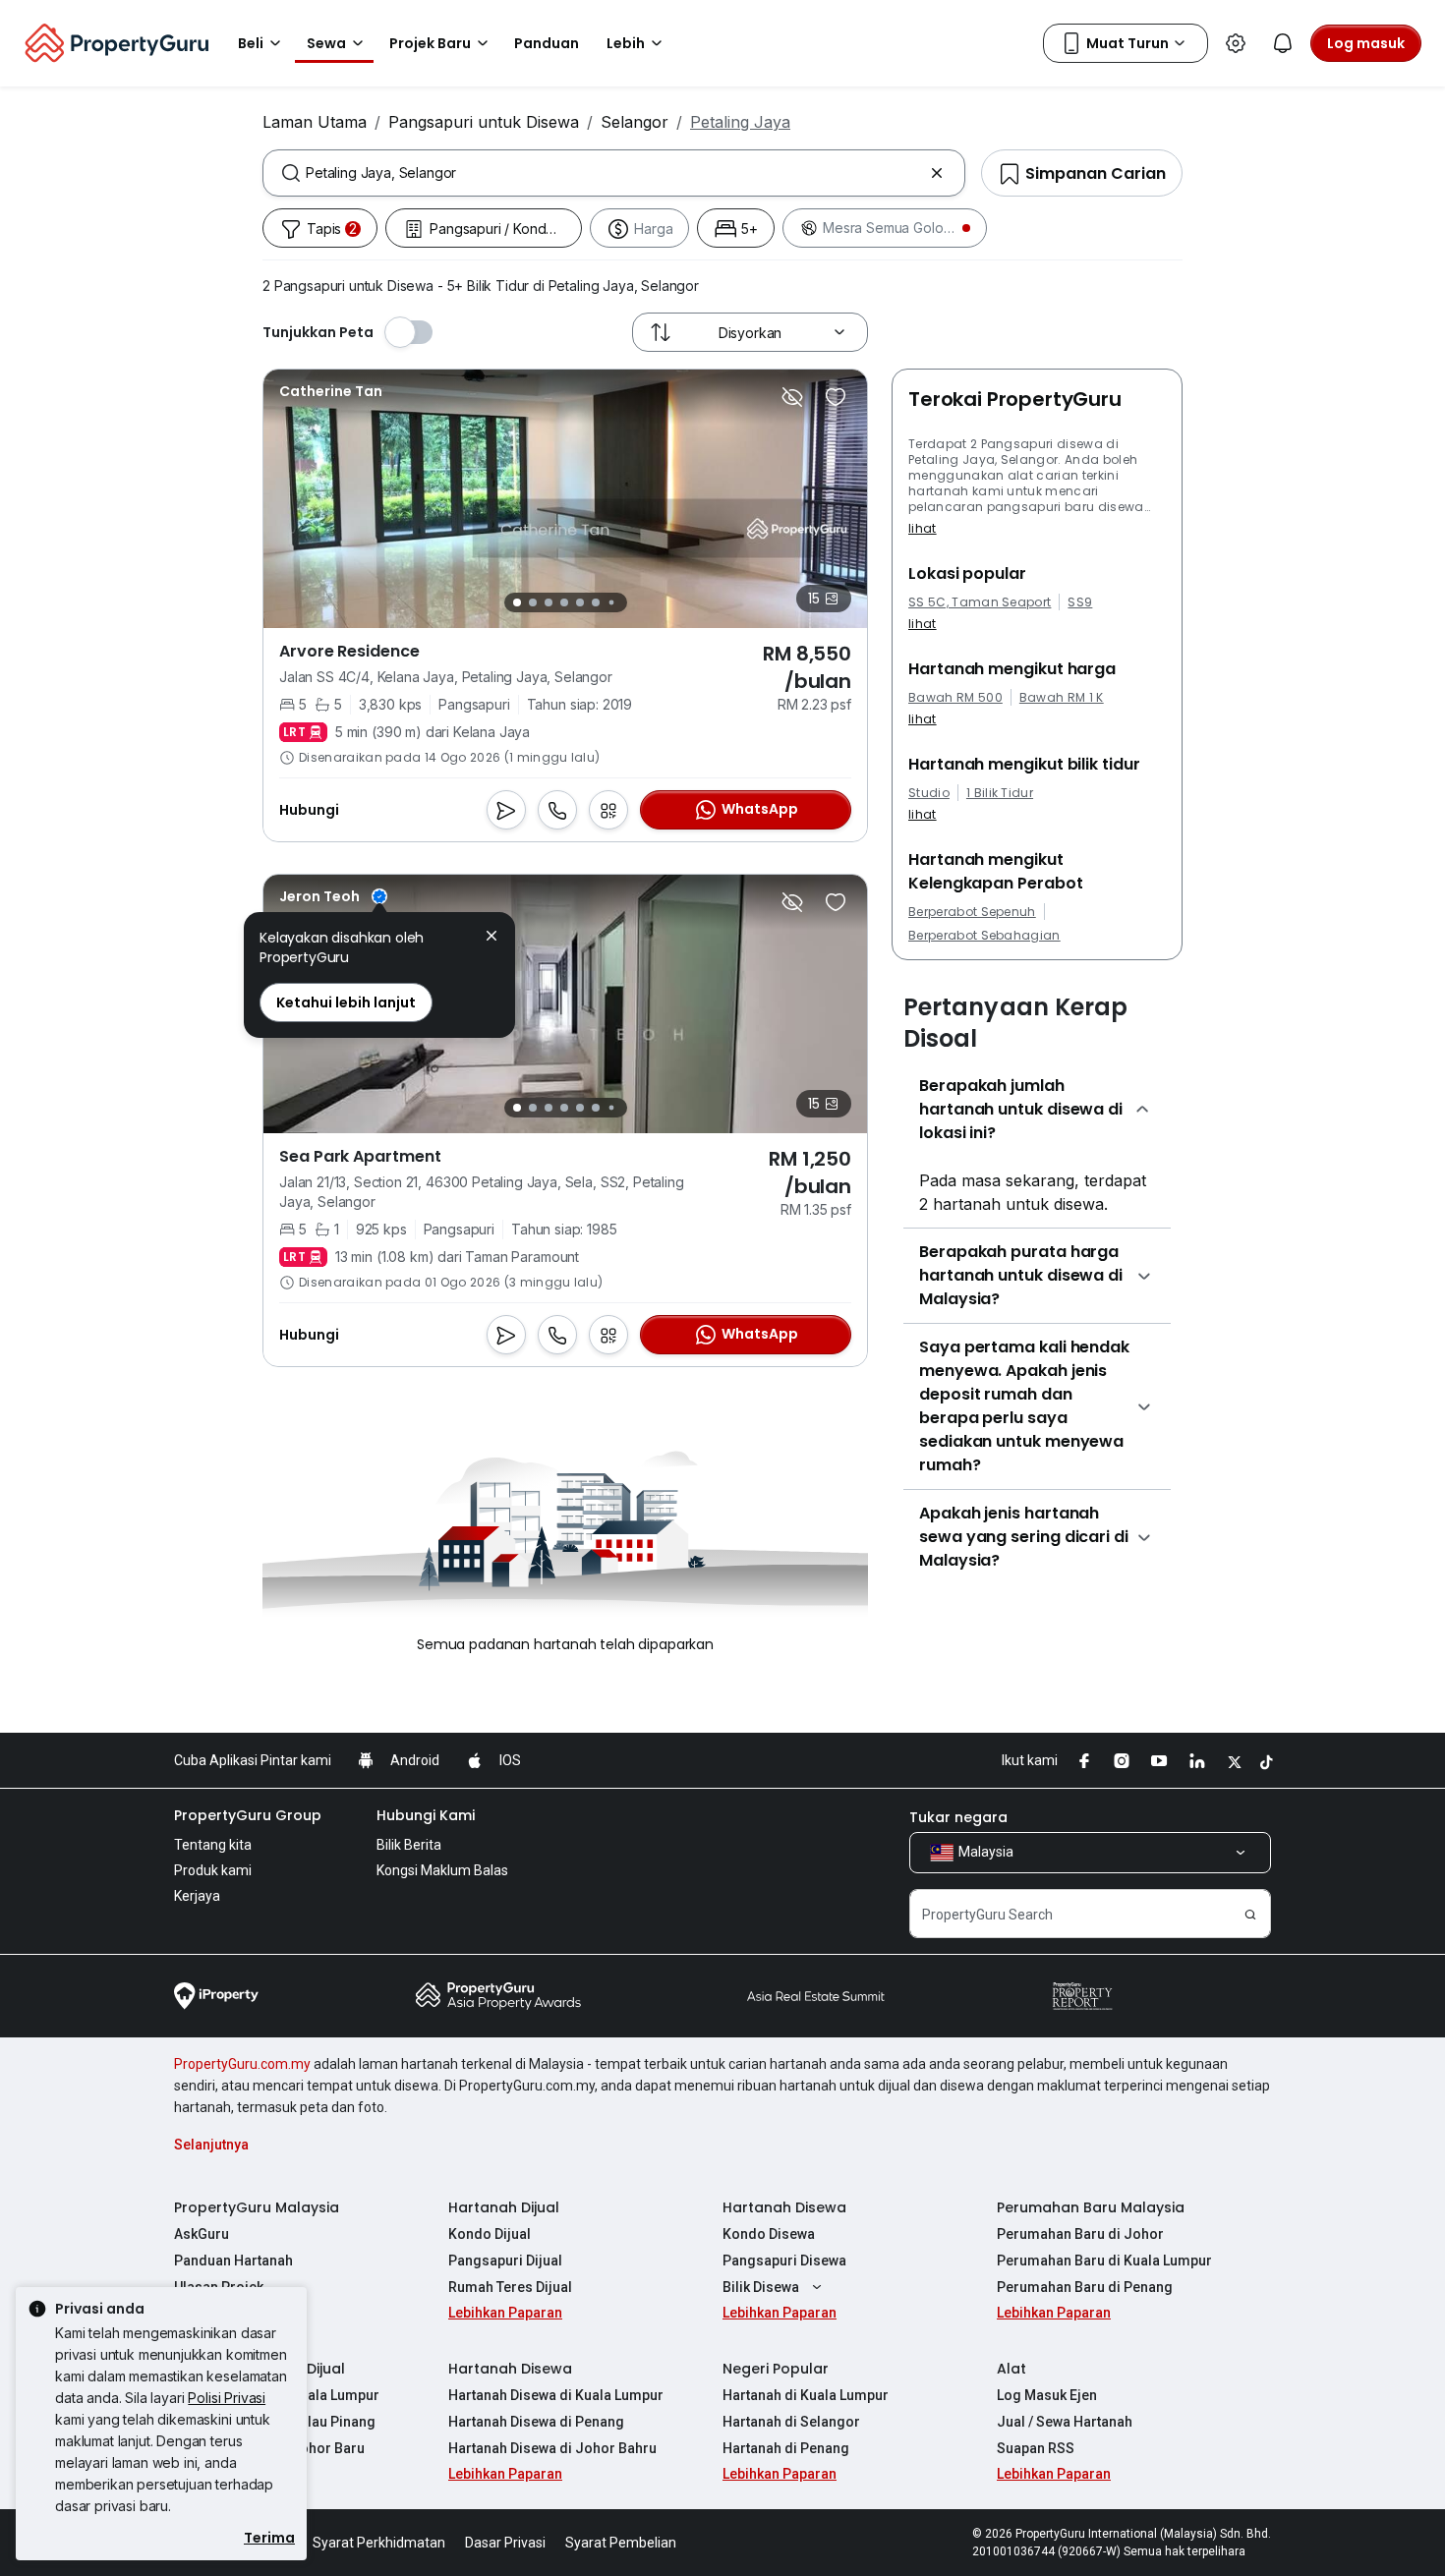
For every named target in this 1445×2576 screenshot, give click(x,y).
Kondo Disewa (769, 2234)
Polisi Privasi (227, 2398)
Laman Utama (315, 122)
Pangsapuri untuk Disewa (484, 122)
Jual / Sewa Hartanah (1065, 2422)
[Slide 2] (533, 602)
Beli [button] (251, 43)
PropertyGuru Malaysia (257, 2207)
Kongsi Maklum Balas (442, 1870)
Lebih (626, 43)
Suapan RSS (1036, 2448)
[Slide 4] (564, 602)
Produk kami (213, 1870)
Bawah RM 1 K (1062, 698)
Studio (929, 793)
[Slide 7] (611, 603)
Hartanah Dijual (504, 2207)
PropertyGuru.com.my (242, 2064)
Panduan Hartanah (233, 2261)
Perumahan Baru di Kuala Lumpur (1104, 2261)
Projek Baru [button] (430, 43)
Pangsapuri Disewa (784, 2261)
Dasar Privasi (505, 2543)
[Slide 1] (517, 602)
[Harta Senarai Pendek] (836, 397)
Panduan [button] (547, 43)
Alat (1011, 2369)
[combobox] (614, 173)
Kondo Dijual (490, 2234)
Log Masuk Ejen (1047, 2395)
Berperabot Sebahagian (984, 936)
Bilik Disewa (761, 2287)
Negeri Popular (776, 2369)
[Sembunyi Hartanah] (792, 397)
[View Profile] (333, 896)
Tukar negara (958, 1817)
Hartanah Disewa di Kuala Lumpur (556, 2395)
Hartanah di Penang (786, 2448)
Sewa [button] (326, 43)
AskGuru (202, 2234)
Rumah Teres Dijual (510, 2287)
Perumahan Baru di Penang (1085, 2287)
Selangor (635, 122)
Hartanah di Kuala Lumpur (806, 2395)
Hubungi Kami (426, 1815)
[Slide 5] (580, 602)
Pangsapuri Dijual (505, 2261)
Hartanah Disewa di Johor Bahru (552, 2448)
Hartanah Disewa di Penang (536, 2422)
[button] (491, 938)
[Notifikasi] (1283, 43)
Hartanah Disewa (784, 2207)
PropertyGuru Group (248, 1815)
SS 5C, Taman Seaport (980, 602)
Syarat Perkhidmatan (379, 2543)
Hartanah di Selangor (791, 2422)
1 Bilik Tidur (1000, 793)
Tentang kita (213, 1845)
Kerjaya (197, 1896)
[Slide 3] (549, 602)
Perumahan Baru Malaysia (1091, 2207)
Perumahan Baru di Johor (1080, 2234)
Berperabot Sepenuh (972, 912)
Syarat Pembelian (621, 2543)
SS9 (1080, 602)
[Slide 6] (596, 602)
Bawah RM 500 (955, 698)
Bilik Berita (409, 1845)
